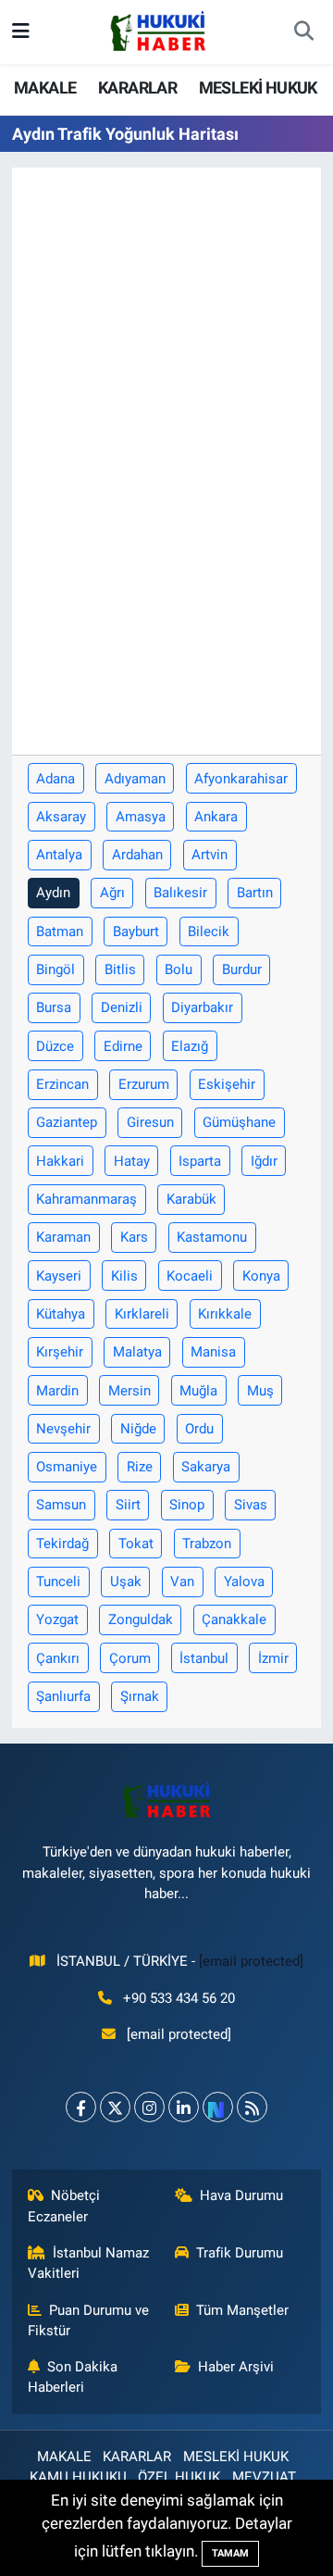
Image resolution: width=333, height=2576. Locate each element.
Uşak (126, 1582)
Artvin (210, 855)
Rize (140, 1467)
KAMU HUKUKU (78, 2477)
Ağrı (112, 893)
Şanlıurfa (63, 1696)
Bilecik (209, 932)
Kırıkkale (225, 1314)
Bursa (54, 1007)
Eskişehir (227, 1084)
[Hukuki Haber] (158, 31)
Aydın (53, 893)
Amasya (141, 817)
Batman (60, 932)
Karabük (191, 1199)
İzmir (273, 1658)
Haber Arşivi (236, 2367)
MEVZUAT (264, 2477)
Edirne (123, 1046)
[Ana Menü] (21, 31)
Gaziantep (67, 1122)
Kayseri (59, 1276)
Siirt (128, 1505)
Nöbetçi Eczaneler (64, 2206)
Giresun (150, 1122)
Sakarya (206, 1467)
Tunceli (58, 1582)
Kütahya (61, 1314)
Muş (260, 1391)
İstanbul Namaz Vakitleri (89, 2263)
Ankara (216, 817)
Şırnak (140, 1696)
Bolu (179, 969)
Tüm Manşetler (242, 2310)
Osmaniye (67, 1467)
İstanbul (204, 1658)
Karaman (63, 1237)
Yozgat (57, 1619)
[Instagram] (149, 2107)
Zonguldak (141, 1619)
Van (182, 1582)
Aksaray (61, 817)
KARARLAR (137, 88)
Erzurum (144, 1084)
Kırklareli (142, 1314)
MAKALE (45, 88)
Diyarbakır (202, 1007)
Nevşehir (63, 1429)
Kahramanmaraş (86, 1199)
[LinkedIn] (184, 2107)
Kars (134, 1237)
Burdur (242, 969)
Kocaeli (190, 1276)
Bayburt (136, 932)
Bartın (255, 893)
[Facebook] (81, 2107)
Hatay (132, 1161)
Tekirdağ (62, 1544)
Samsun (61, 1505)
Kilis (124, 1276)
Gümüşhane (239, 1122)
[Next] (218, 2107)
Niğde (138, 1429)
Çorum (130, 1658)
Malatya (137, 1352)
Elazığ (190, 1046)
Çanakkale (234, 1619)
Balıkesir (180, 893)
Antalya (59, 855)
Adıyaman (135, 779)
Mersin (129, 1391)
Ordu (199, 1429)
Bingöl (55, 969)
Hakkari (60, 1161)
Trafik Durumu (240, 2253)
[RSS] (252, 2107)
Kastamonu (212, 1237)
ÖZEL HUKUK (179, 2477)
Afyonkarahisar (241, 779)
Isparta (200, 1161)
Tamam (230, 2553)
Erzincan (62, 1084)
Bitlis (120, 969)
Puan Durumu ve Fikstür (89, 2320)
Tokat (136, 1544)
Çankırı (58, 1658)
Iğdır (264, 1161)
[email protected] (251, 1961)
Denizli (122, 1007)
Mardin (57, 1391)
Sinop (187, 1505)
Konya (261, 1276)
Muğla (198, 1391)
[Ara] (303, 32)
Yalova (244, 1582)
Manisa (213, 1352)
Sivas (251, 1505)
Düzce (55, 1046)
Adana (55, 779)
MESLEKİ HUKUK (258, 88)
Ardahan (137, 855)
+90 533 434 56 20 (179, 1998)
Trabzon (207, 1544)
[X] (115, 2107)
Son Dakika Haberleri (73, 2377)
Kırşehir (60, 1352)
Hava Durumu (241, 2195)
